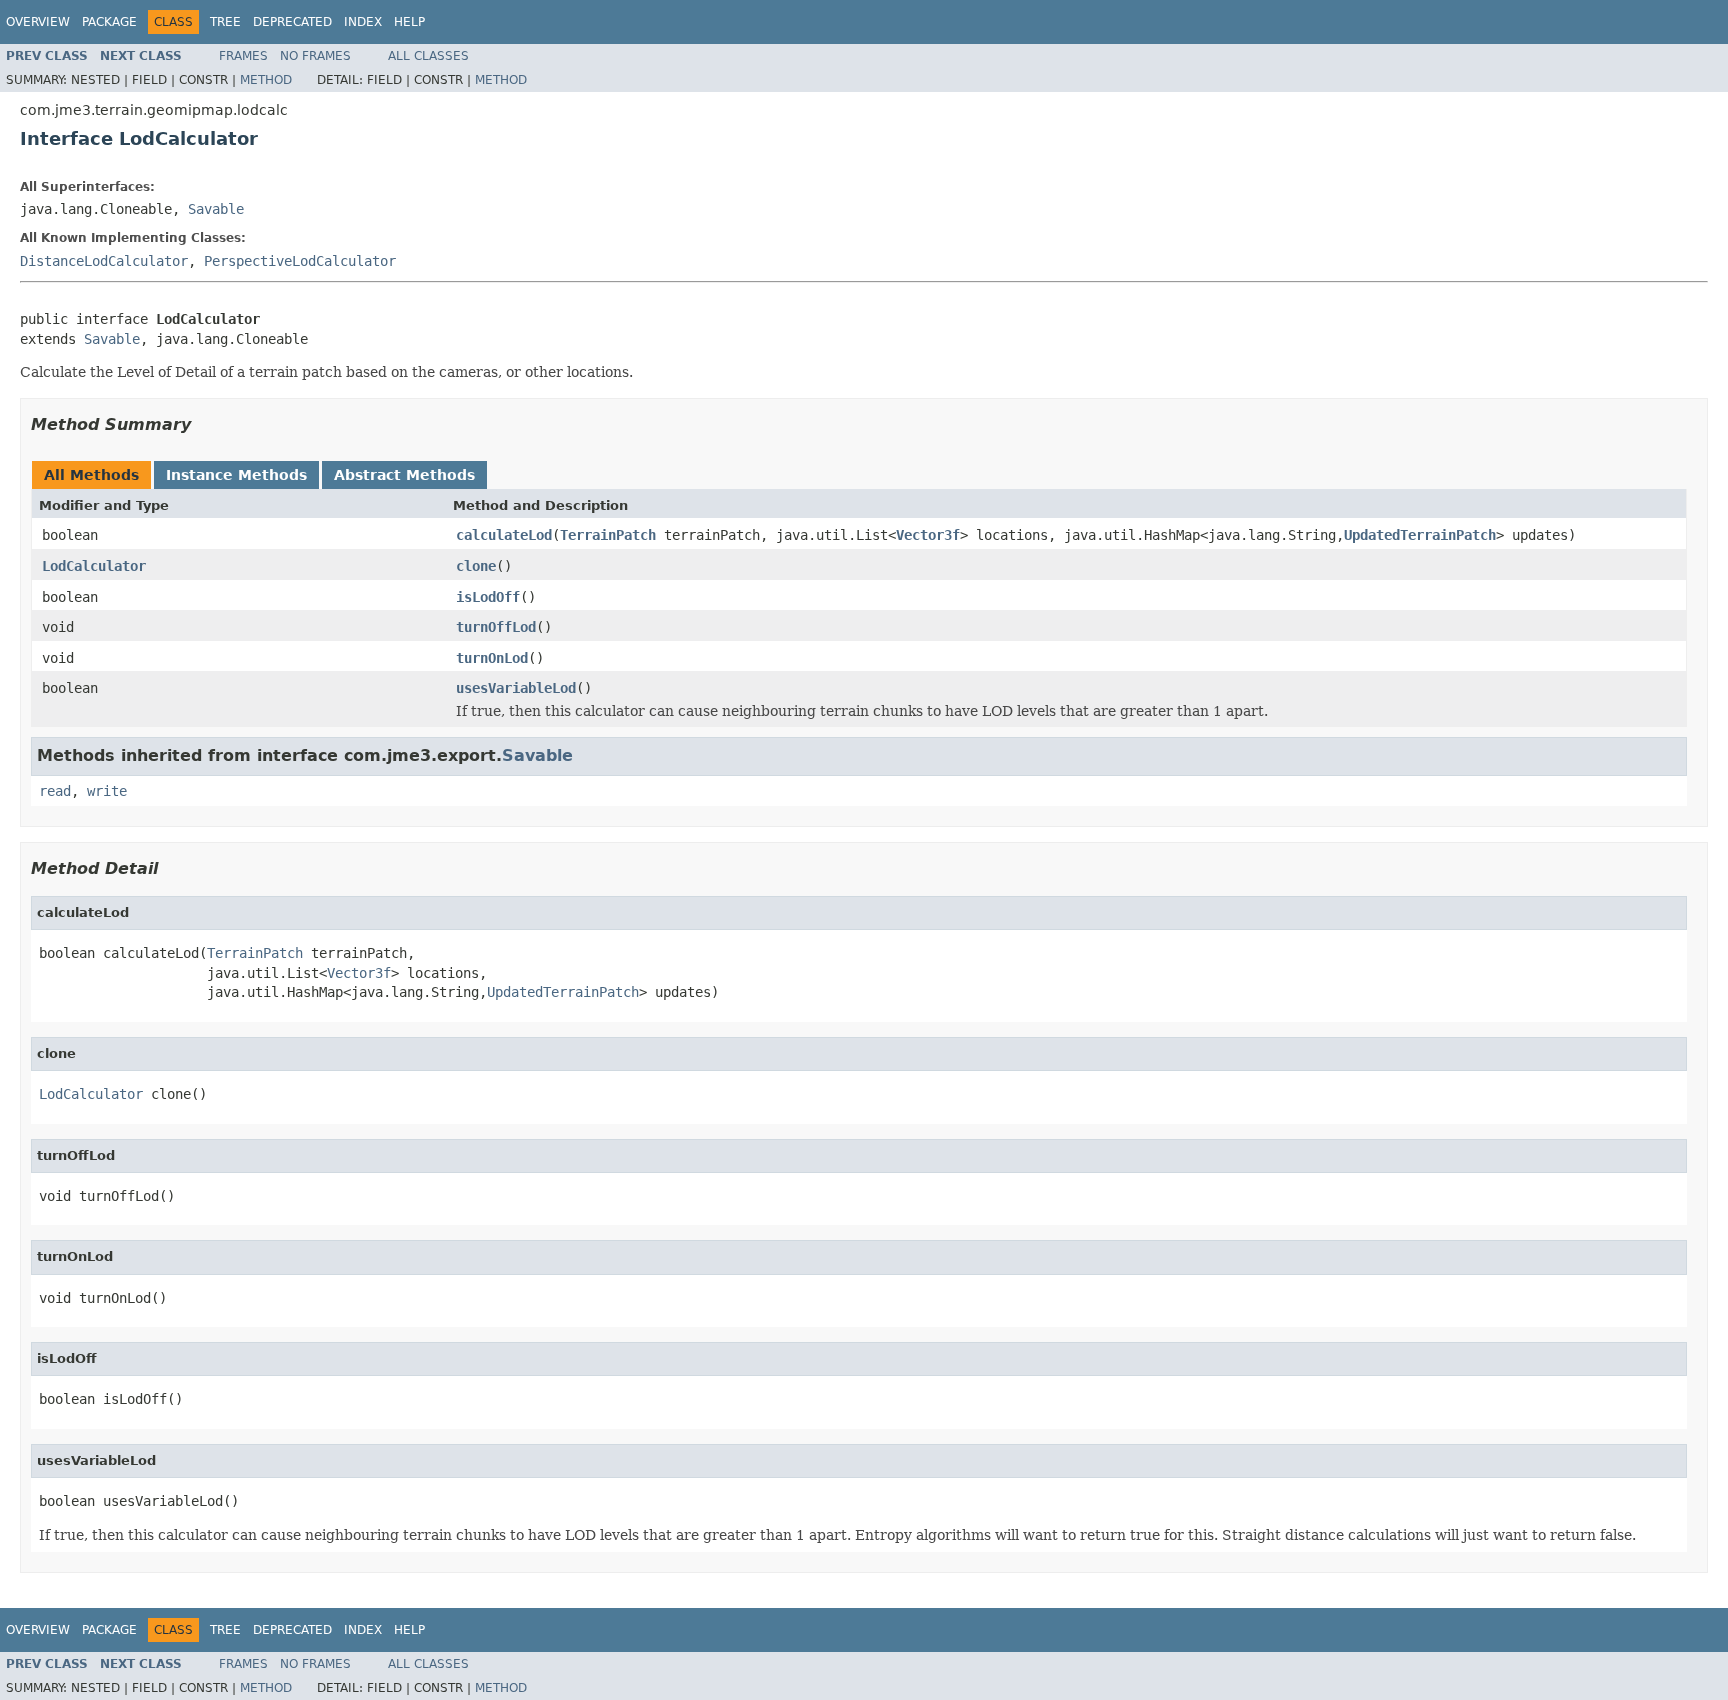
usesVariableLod (516, 688)
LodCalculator (94, 566)
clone (476, 566)
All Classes (428, 56)
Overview (38, 22)
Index (363, 22)
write (107, 791)
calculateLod (504, 535)
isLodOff (488, 597)
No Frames (315, 56)
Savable (216, 209)
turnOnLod (492, 658)
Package (109, 22)
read (55, 791)
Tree (225, 22)
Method (266, 80)
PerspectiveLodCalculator (300, 261)
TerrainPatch (608, 535)
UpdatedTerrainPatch (1420, 535)
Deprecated (292, 22)
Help (409, 22)
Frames (243, 56)
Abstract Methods (404, 475)
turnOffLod (496, 627)
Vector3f (928, 535)
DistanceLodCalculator (104, 261)
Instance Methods (236, 475)
